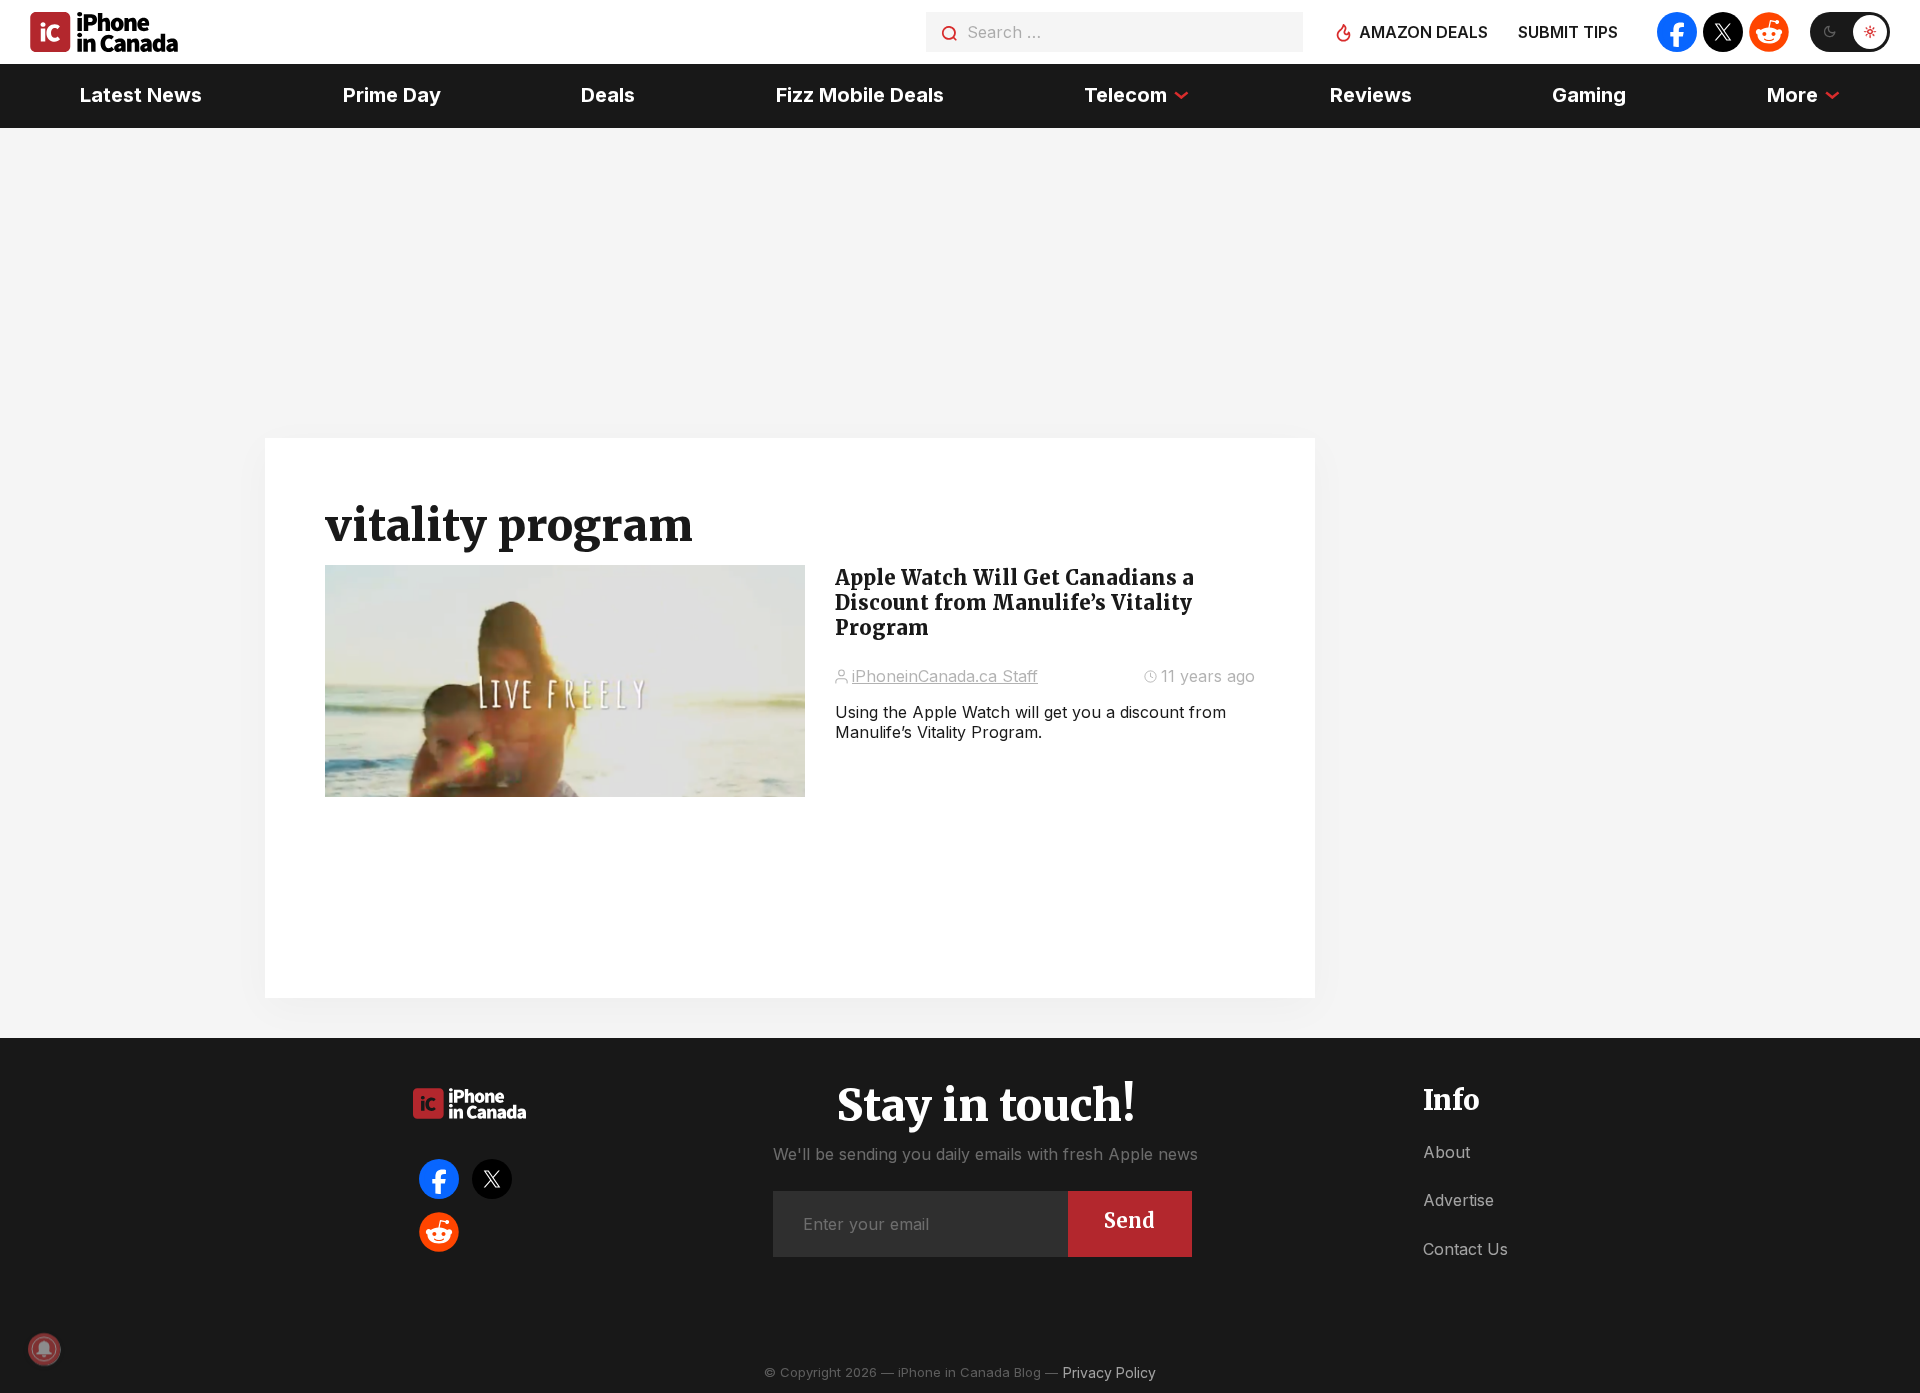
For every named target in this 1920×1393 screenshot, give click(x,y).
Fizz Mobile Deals (860, 95)
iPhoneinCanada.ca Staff (945, 676)
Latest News (141, 95)
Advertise (1458, 1200)
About (1446, 1152)
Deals (608, 95)
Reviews (1371, 95)
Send (1129, 1220)
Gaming (1589, 95)
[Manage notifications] (44, 1349)
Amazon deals (1423, 32)
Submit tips (1568, 32)
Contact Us (1465, 1249)
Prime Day (392, 95)
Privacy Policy (1109, 1372)
